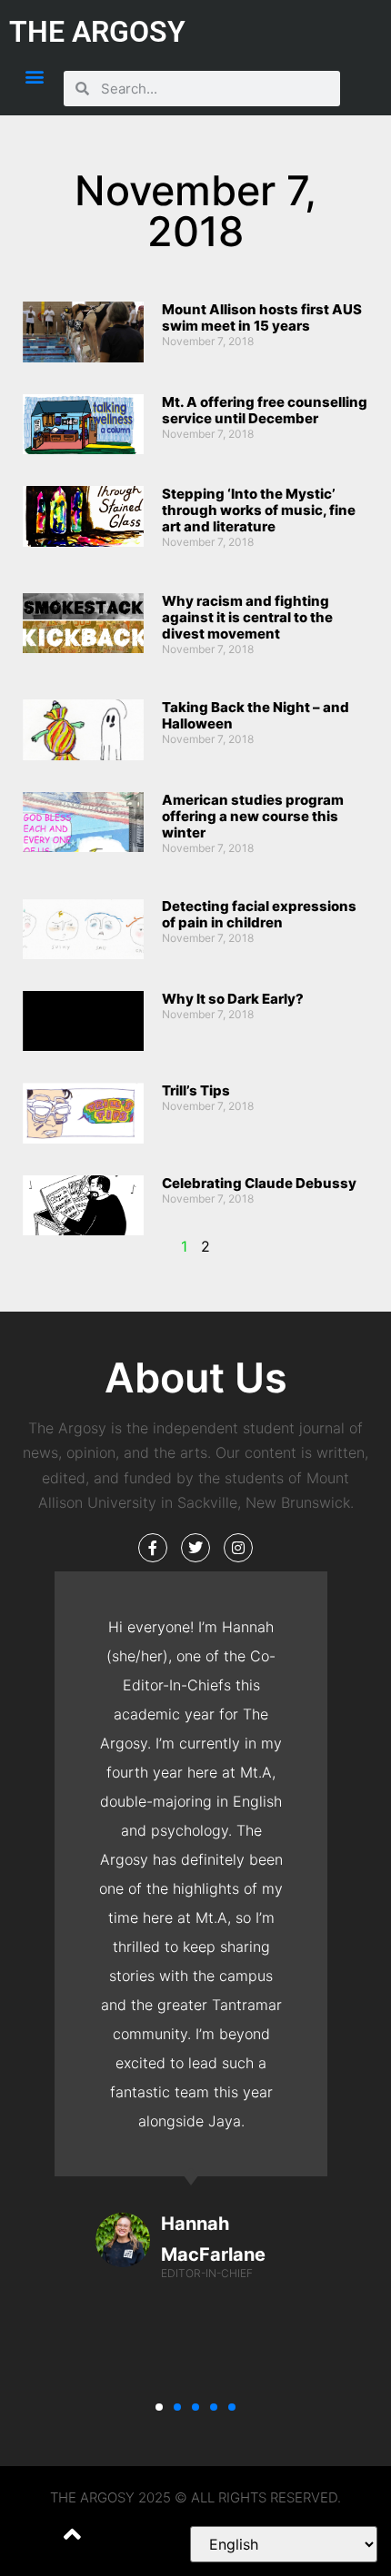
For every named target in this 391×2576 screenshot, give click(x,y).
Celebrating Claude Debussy (259, 1183)
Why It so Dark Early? (233, 999)
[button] (34, 76)
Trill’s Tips (196, 1090)
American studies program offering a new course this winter (253, 816)
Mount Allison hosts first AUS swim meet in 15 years (262, 317)
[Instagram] (238, 1548)
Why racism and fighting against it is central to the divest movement (247, 617)
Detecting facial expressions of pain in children (259, 914)
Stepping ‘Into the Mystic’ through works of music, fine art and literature (259, 510)
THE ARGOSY (97, 32)
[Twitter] (195, 1548)
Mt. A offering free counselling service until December (265, 410)
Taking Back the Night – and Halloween (256, 715)
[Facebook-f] (153, 1548)
